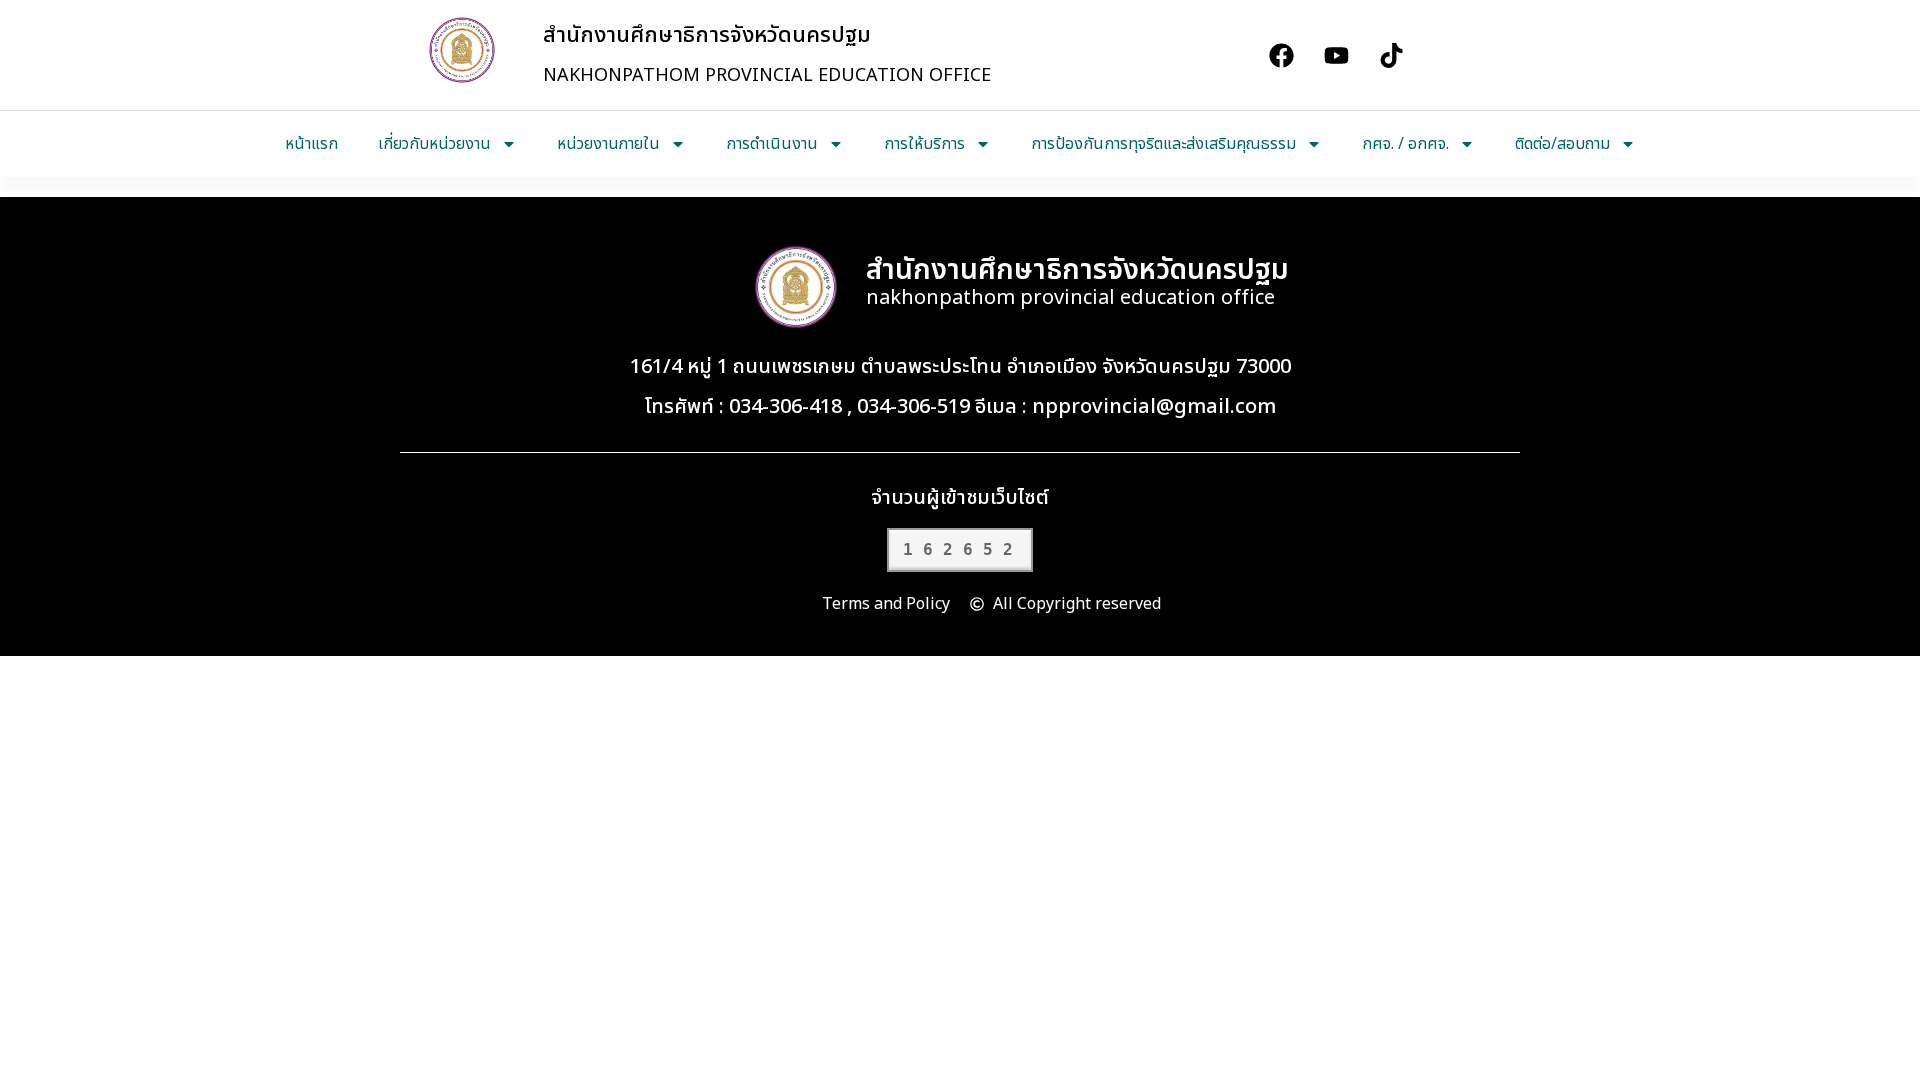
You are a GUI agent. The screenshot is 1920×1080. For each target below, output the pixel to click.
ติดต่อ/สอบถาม (1562, 144)
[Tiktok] (1391, 55)
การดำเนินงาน (772, 144)
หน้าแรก (311, 144)
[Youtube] (1336, 55)
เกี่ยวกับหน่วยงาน (434, 144)
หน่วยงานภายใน (608, 144)
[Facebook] (1281, 55)
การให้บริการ (924, 144)
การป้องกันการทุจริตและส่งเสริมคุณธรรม (1163, 144)
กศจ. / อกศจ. (1405, 144)
